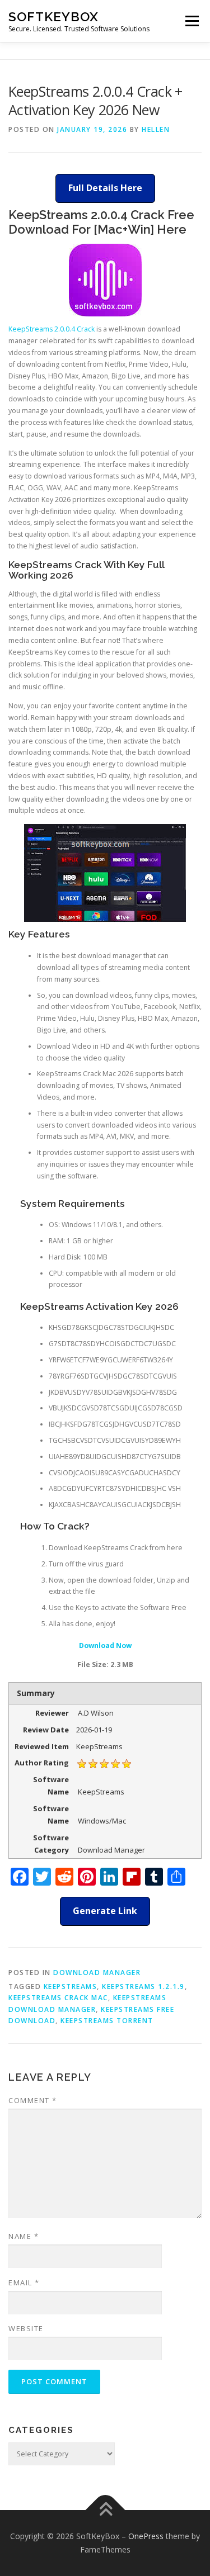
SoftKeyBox (53, 16)
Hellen (156, 129)
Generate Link (105, 1911)
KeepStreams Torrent (107, 2021)
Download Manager (97, 1973)
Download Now (105, 1645)
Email (24, 2283)
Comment (33, 2100)
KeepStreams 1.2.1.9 (143, 1987)
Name (24, 2236)
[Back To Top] (105, 2510)
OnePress (146, 2536)
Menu (191, 21)
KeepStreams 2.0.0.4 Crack (52, 329)
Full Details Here (105, 188)
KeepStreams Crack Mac (58, 1998)
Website (26, 2328)
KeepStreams (71, 1987)
